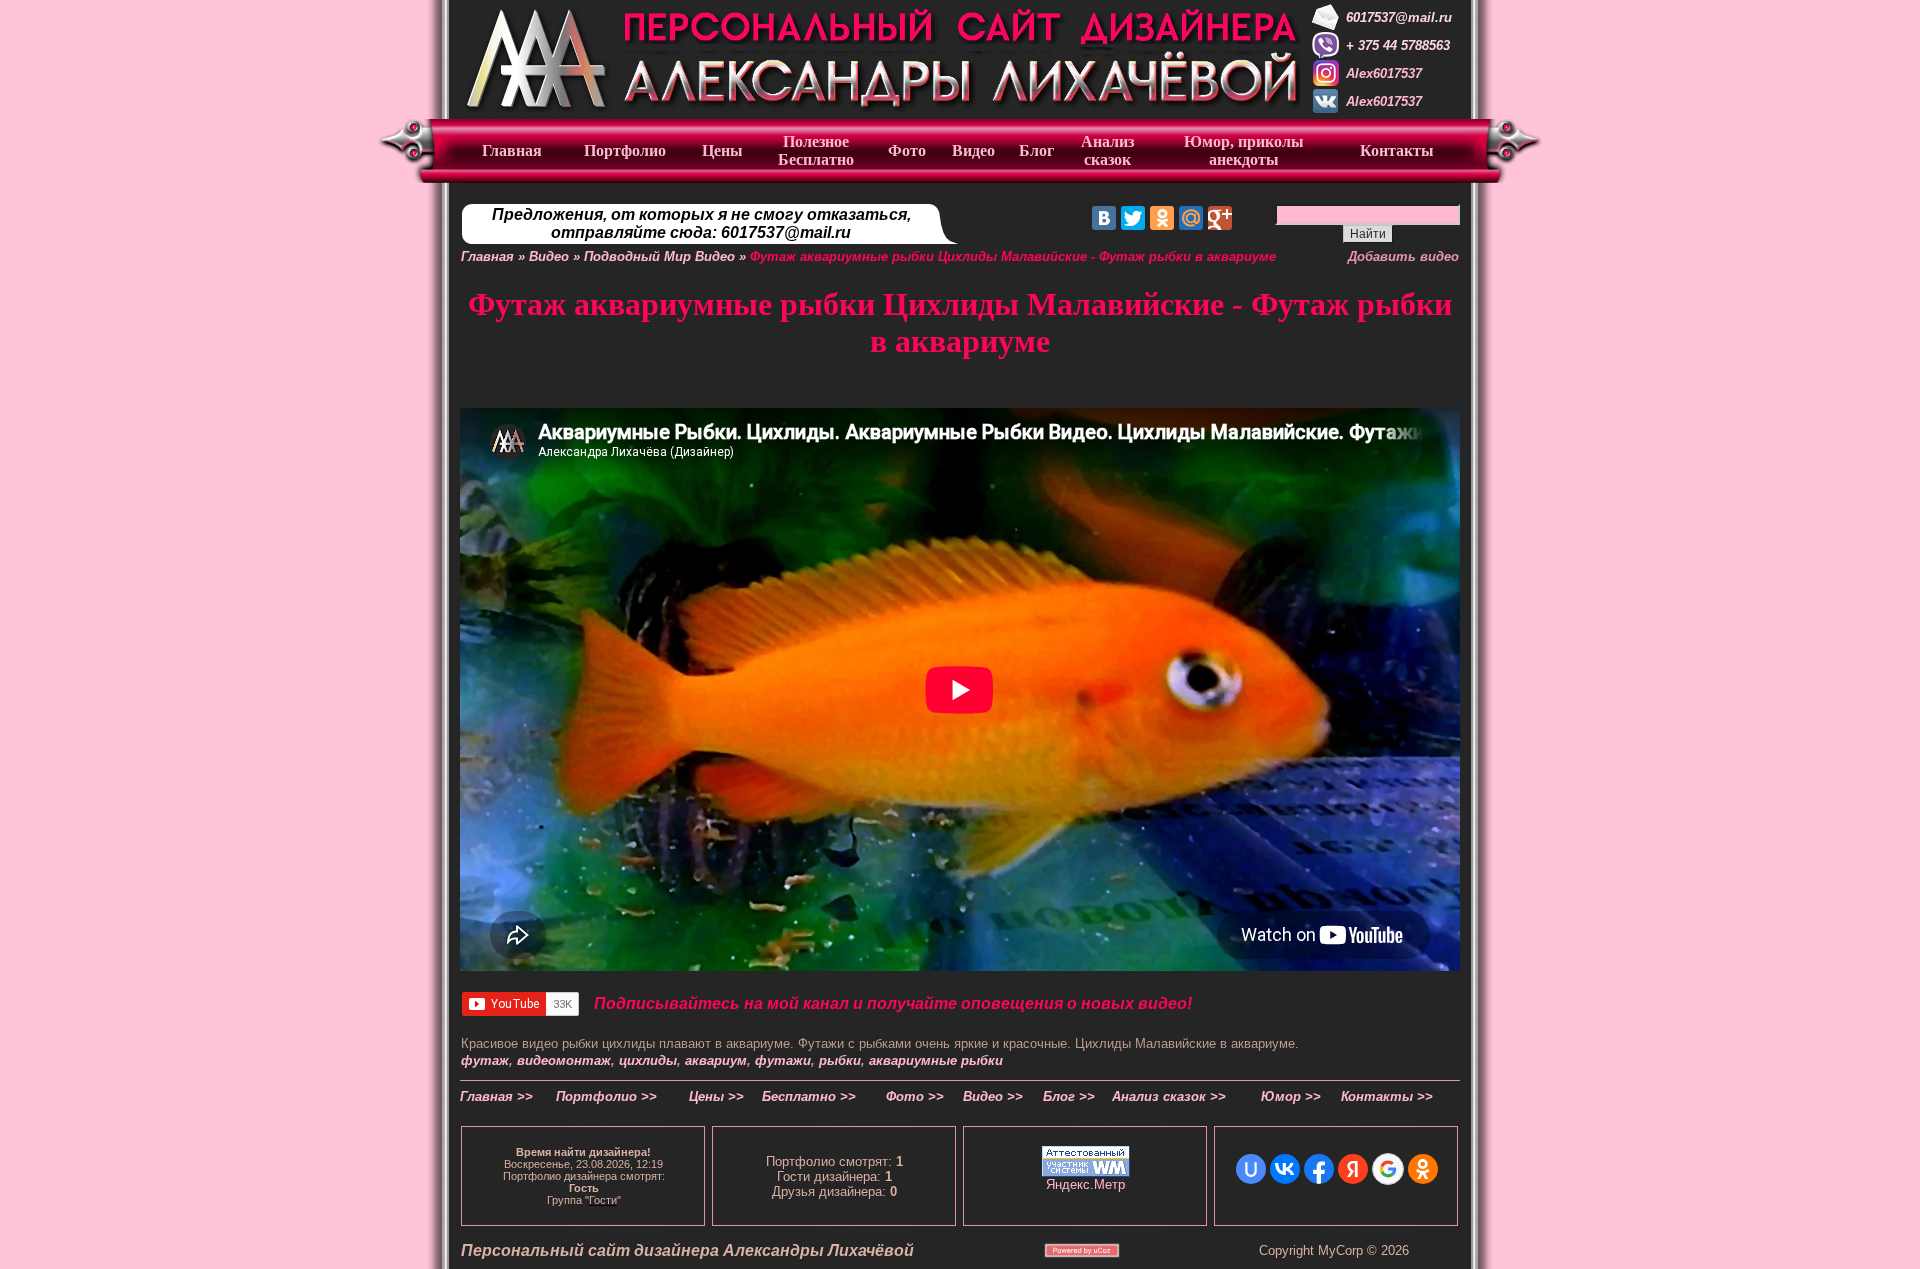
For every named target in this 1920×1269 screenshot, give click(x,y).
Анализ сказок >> (1169, 1096)
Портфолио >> (606, 1096)
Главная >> (496, 1096)
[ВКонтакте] (1104, 218)
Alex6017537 (1384, 73)
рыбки (840, 1060)
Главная (487, 256)
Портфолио (625, 150)
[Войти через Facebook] (1319, 1169)
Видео (549, 256)
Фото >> (915, 1096)
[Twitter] (1133, 218)
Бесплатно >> (809, 1096)
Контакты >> (1387, 1096)
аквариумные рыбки (936, 1060)
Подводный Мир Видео (659, 256)
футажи (783, 1060)
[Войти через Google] (1388, 1169)
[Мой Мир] (1191, 218)
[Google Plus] (1220, 218)
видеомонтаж (564, 1060)
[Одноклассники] (1162, 218)
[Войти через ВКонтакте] (1285, 1169)
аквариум (716, 1060)
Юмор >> (1291, 1096)
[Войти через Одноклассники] (1423, 1169)
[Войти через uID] (1251, 1169)
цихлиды (648, 1060)
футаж (485, 1060)
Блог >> (1069, 1096)
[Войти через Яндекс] (1353, 1169)
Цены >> (716, 1096)
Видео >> (993, 1096)
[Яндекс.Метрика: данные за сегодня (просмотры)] (1086, 1184)
